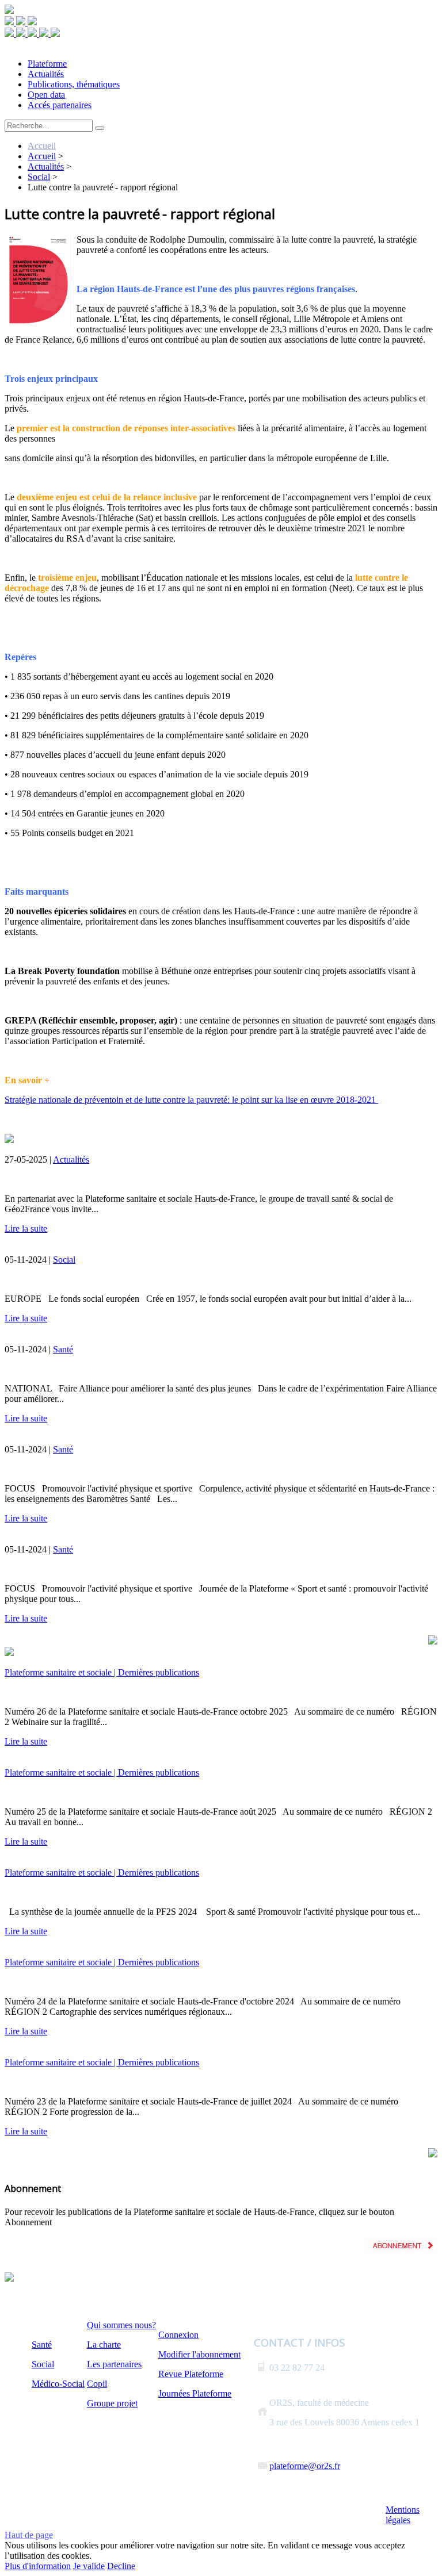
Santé (63, 1349)
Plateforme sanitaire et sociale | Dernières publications (102, 1672)
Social (64, 1260)
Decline (121, 2566)
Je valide (89, 2566)
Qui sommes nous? (121, 2325)
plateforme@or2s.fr (305, 2466)
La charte (104, 2345)
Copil (97, 2384)
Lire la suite (26, 1228)
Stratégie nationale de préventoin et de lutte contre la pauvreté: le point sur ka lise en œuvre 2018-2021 (191, 1100)
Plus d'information (38, 2566)
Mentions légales (403, 2515)
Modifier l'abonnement (199, 2354)
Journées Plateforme (195, 2393)
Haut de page (29, 2535)
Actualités (71, 1159)
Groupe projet (112, 2403)
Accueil (42, 146)
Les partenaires (114, 2364)
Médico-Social (58, 2384)
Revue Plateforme (191, 2374)
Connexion (178, 2335)
